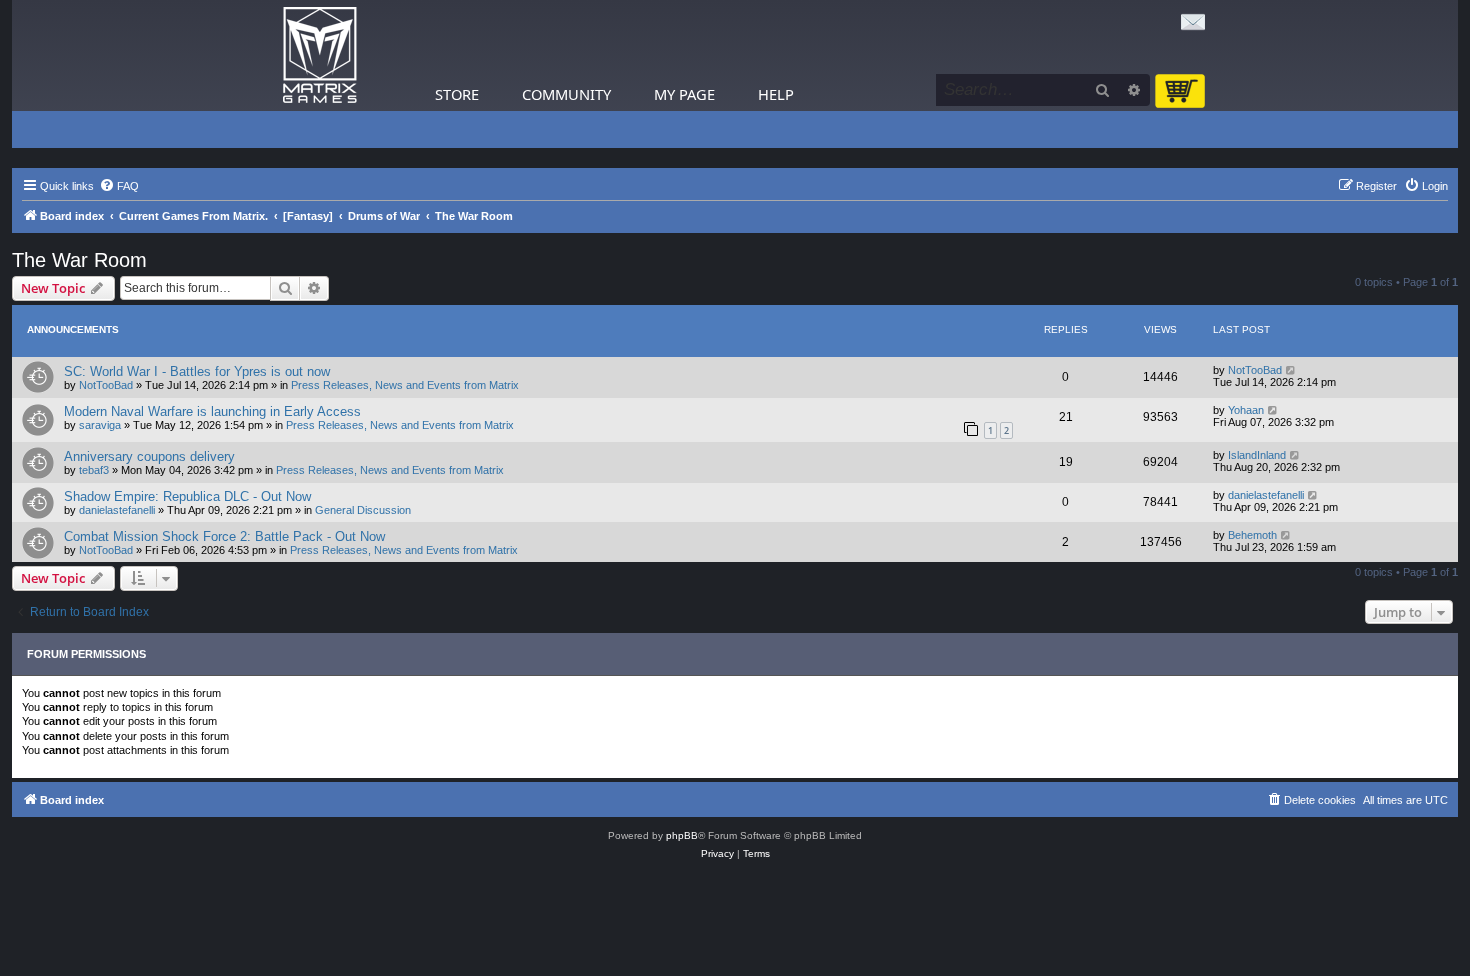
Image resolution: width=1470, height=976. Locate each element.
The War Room (79, 260)
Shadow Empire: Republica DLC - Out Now (187, 496)
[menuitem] (119, 186)
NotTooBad (106, 385)
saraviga (100, 425)
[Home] (320, 55)
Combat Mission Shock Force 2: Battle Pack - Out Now (224, 536)
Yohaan (1246, 410)
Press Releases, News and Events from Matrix (405, 385)
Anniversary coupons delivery (149, 456)
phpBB (682, 835)
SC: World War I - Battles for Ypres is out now (197, 371)
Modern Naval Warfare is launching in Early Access (212, 411)
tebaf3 (94, 470)
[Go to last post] (1291, 370)
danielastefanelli (117, 510)
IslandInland (1257, 455)
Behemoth (1252, 535)
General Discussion (363, 510)
